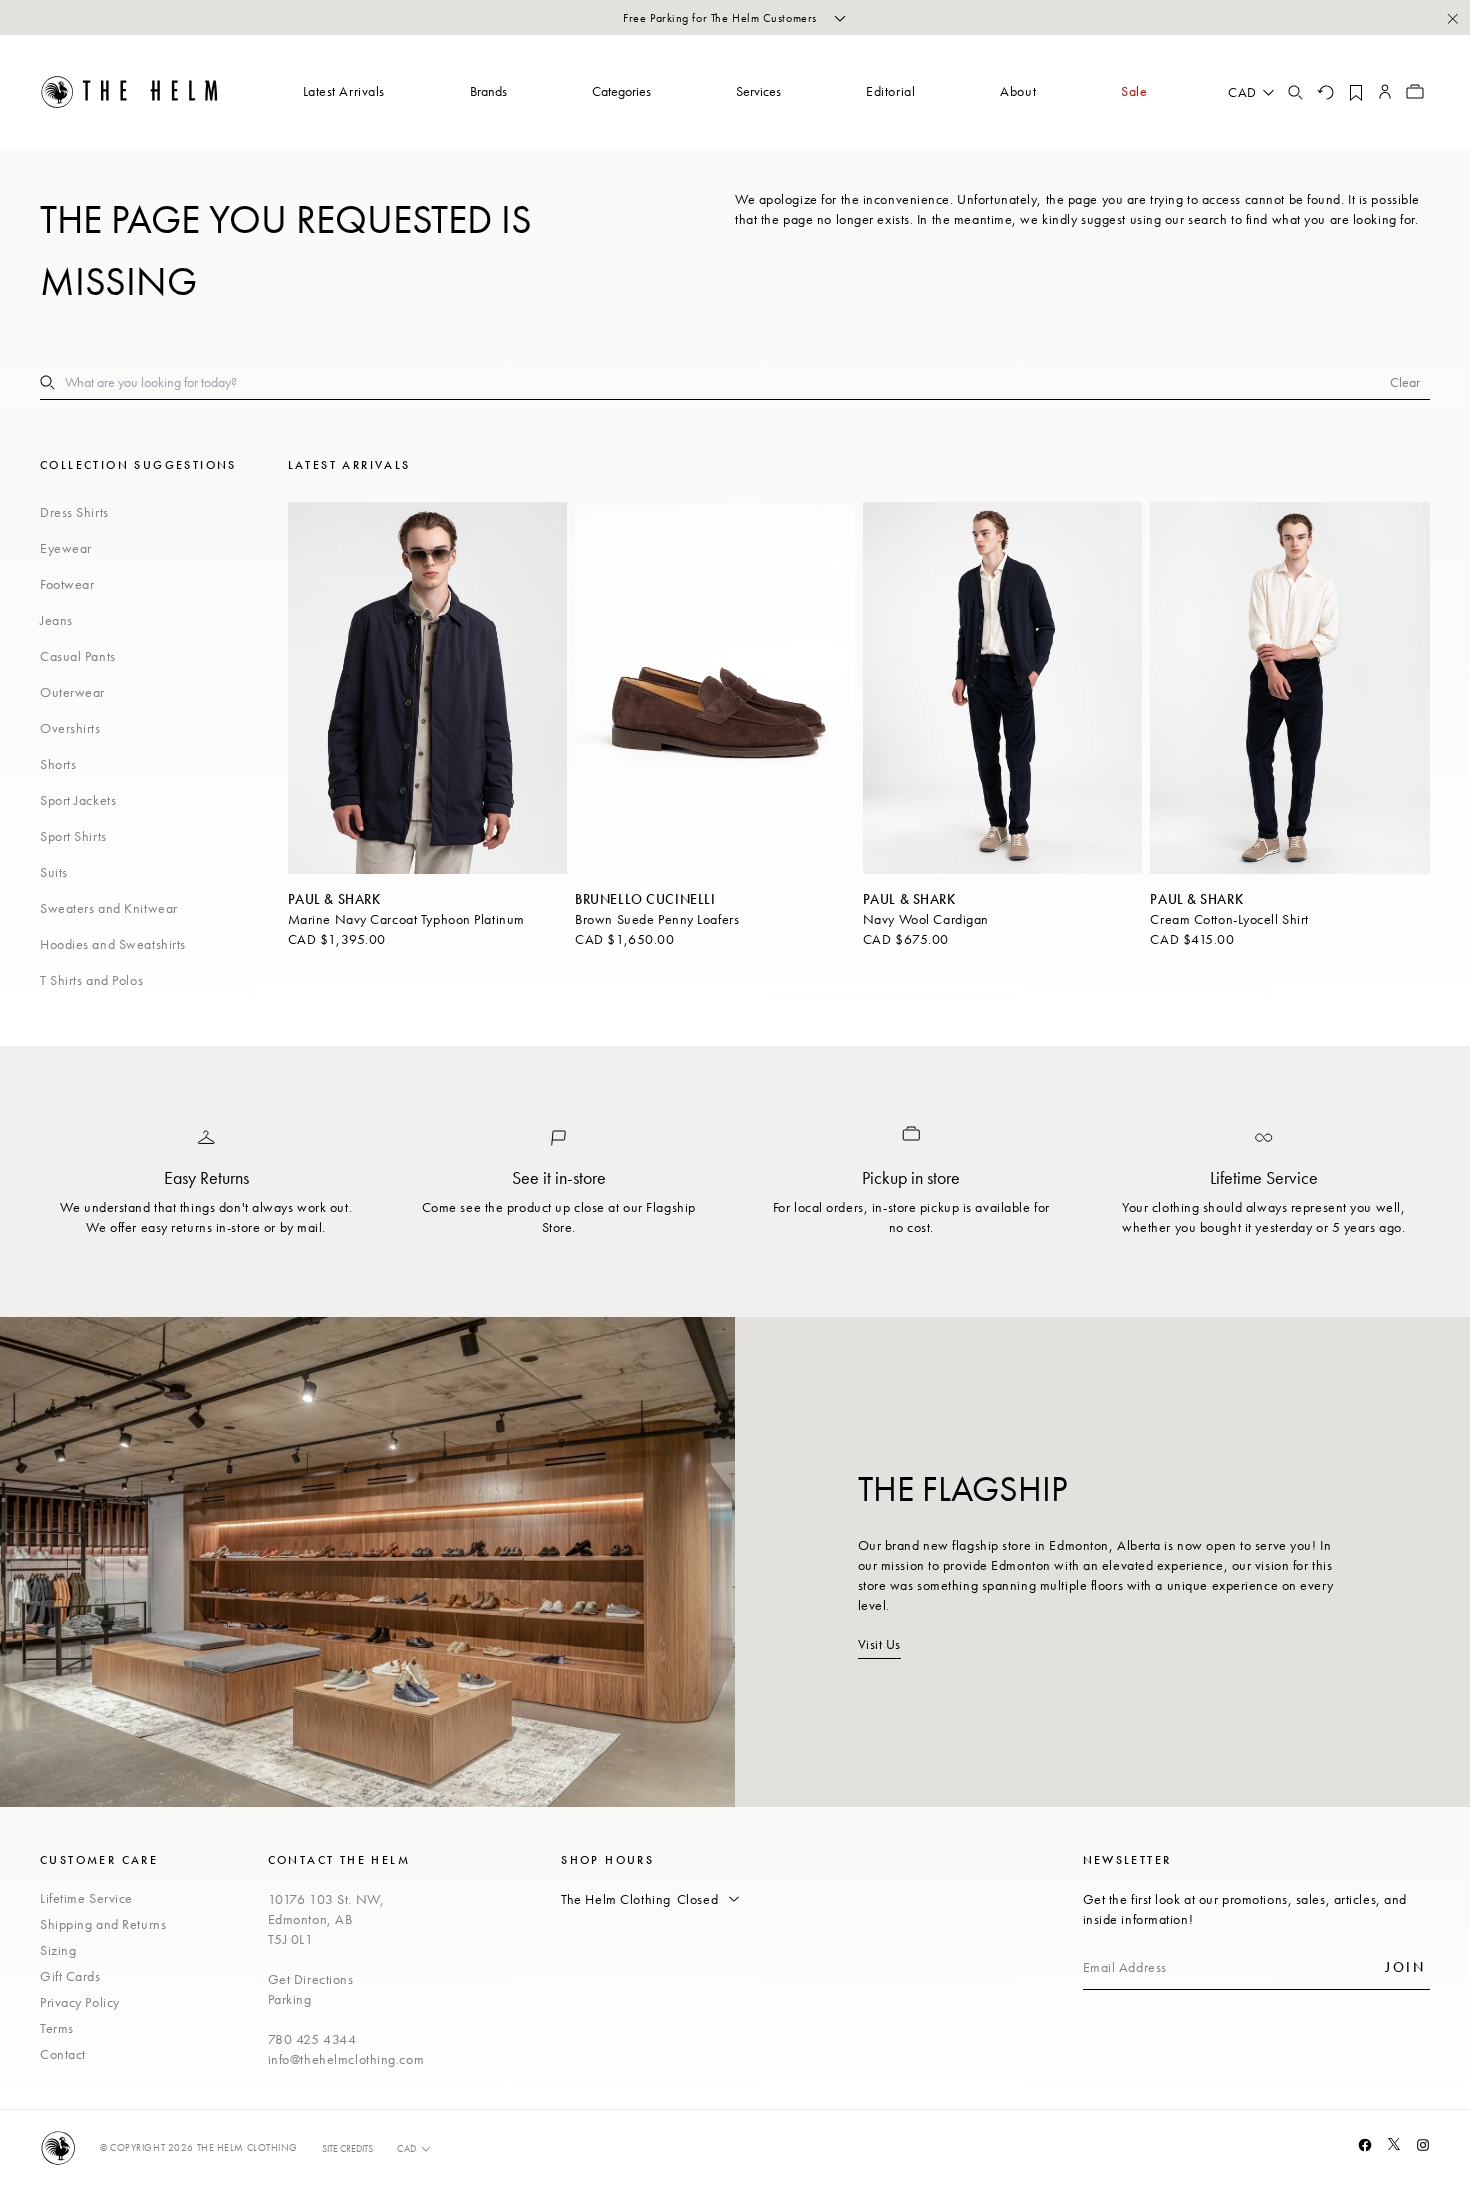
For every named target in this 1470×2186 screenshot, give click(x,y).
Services (758, 91)
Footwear (67, 584)
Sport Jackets (78, 800)
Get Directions (311, 1979)
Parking (290, 1999)
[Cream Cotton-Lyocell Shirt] (1290, 688)
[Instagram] (1423, 2145)
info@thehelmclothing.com (346, 2059)
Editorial (890, 91)
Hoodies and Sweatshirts (113, 944)
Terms (57, 2028)
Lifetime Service (86, 1898)
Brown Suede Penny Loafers (657, 919)
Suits (54, 872)
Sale (1134, 91)
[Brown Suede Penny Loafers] (715, 688)
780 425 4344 (312, 2039)
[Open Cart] (1415, 92)
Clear (1405, 382)
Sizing (58, 1950)
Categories (621, 91)
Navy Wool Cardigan (926, 919)
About (1018, 91)
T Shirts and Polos (91, 980)
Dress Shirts (74, 512)
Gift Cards (70, 1976)
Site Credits (347, 2148)
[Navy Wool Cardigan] (1003, 688)
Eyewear (66, 548)
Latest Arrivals (344, 91)
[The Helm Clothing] (130, 92)
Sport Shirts (73, 836)
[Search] (1295, 92)
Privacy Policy (80, 2002)
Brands (488, 91)
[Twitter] (1394, 2144)
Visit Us (879, 1644)
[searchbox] (727, 382)
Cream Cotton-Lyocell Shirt (1229, 919)
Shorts (58, 764)
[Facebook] (1365, 2145)
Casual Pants (78, 656)
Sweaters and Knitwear (109, 908)
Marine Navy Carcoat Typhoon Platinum (406, 919)
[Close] (1452, 18)
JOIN (1405, 1967)
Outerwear (72, 692)
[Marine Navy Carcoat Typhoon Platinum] (428, 688)
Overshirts (70, 728)
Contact (63, 2054)
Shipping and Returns (103, 1924)
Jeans (56, 620)
